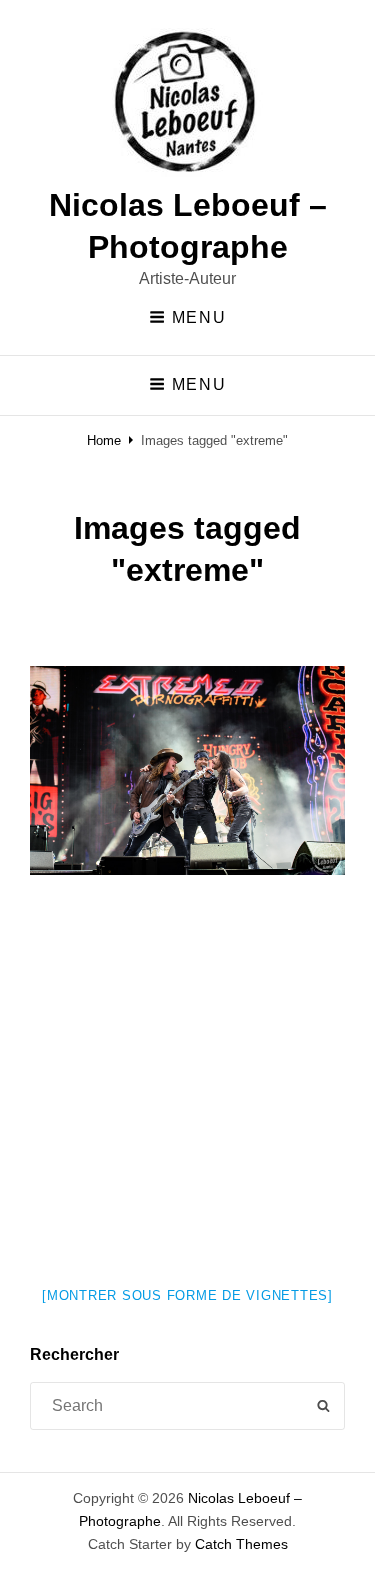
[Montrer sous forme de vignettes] (187, 1295)
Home (104, 440)
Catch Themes (241, 1544)
